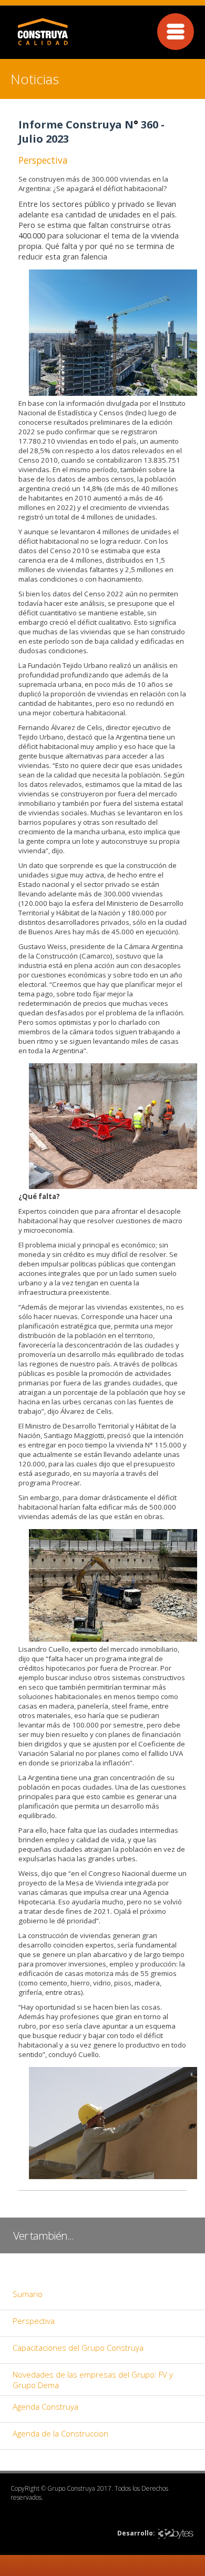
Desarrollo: (136, 2533)
